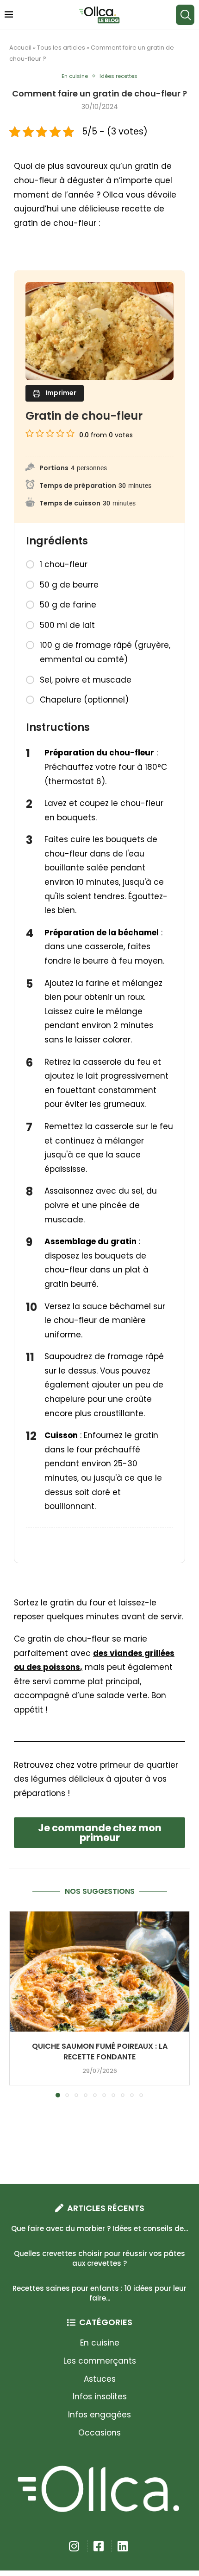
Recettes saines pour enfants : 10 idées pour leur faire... (99, 2293)
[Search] (185, 15)
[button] (17, 2004)
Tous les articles (61, 48)
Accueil (20, 48)
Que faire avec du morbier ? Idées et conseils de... (99, 2228)
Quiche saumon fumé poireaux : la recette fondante (100, 2052)
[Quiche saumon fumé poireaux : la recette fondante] (99, 1972)
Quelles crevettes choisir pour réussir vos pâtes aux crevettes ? (99, 2258)
